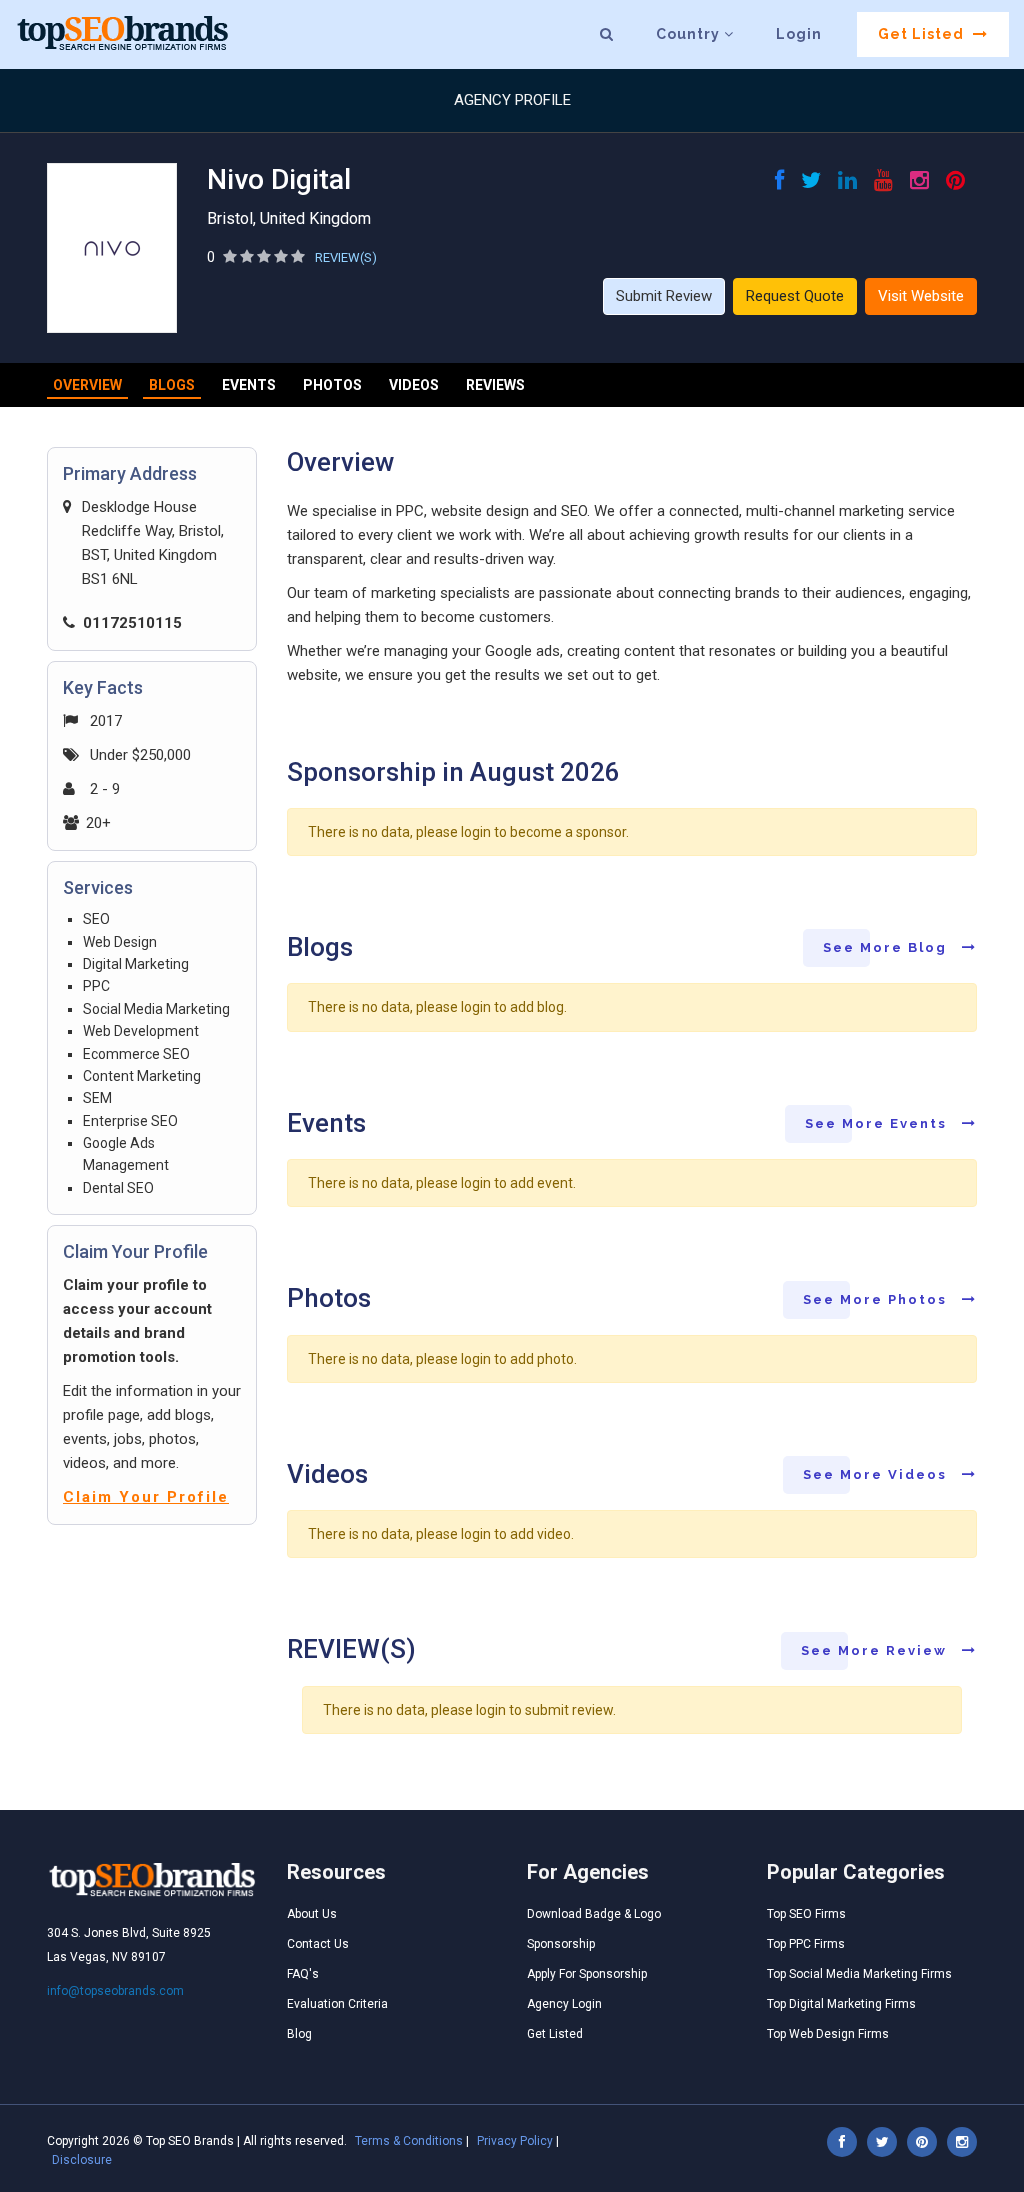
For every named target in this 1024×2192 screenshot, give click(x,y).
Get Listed (923, 34)
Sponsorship (561, 1944)
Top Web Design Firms (828, 2034)
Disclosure (82, 2160)
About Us (312, 1914)
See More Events (878, 1123)
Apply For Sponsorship (587, 1974)
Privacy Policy (515, 2141)
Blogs (172, 385)
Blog (299, 2034)
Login (799, 34)
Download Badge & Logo (594, 1914)
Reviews (495, 385)
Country (690, 34)
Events (249, 385)
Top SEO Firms (806, 1914)
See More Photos (877, 1299)
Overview (87, 385)
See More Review (876, 1650)
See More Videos (877, 1474)
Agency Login (564, 2004)
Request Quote (795, 296)
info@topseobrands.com (115, 1991)
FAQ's (303, 1974)
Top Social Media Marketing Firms (859, 1974)
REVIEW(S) (346, 257)
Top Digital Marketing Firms (841, 2004)
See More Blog (887, 947)
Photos (332, 385)
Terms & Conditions (409, 2141)
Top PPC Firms (806, 1944)
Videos (414, 385)
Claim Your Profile (146, 1497)
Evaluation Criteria (337, 2004)
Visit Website (921, 296)
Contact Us (318, 1944)
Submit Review (664, 296)
